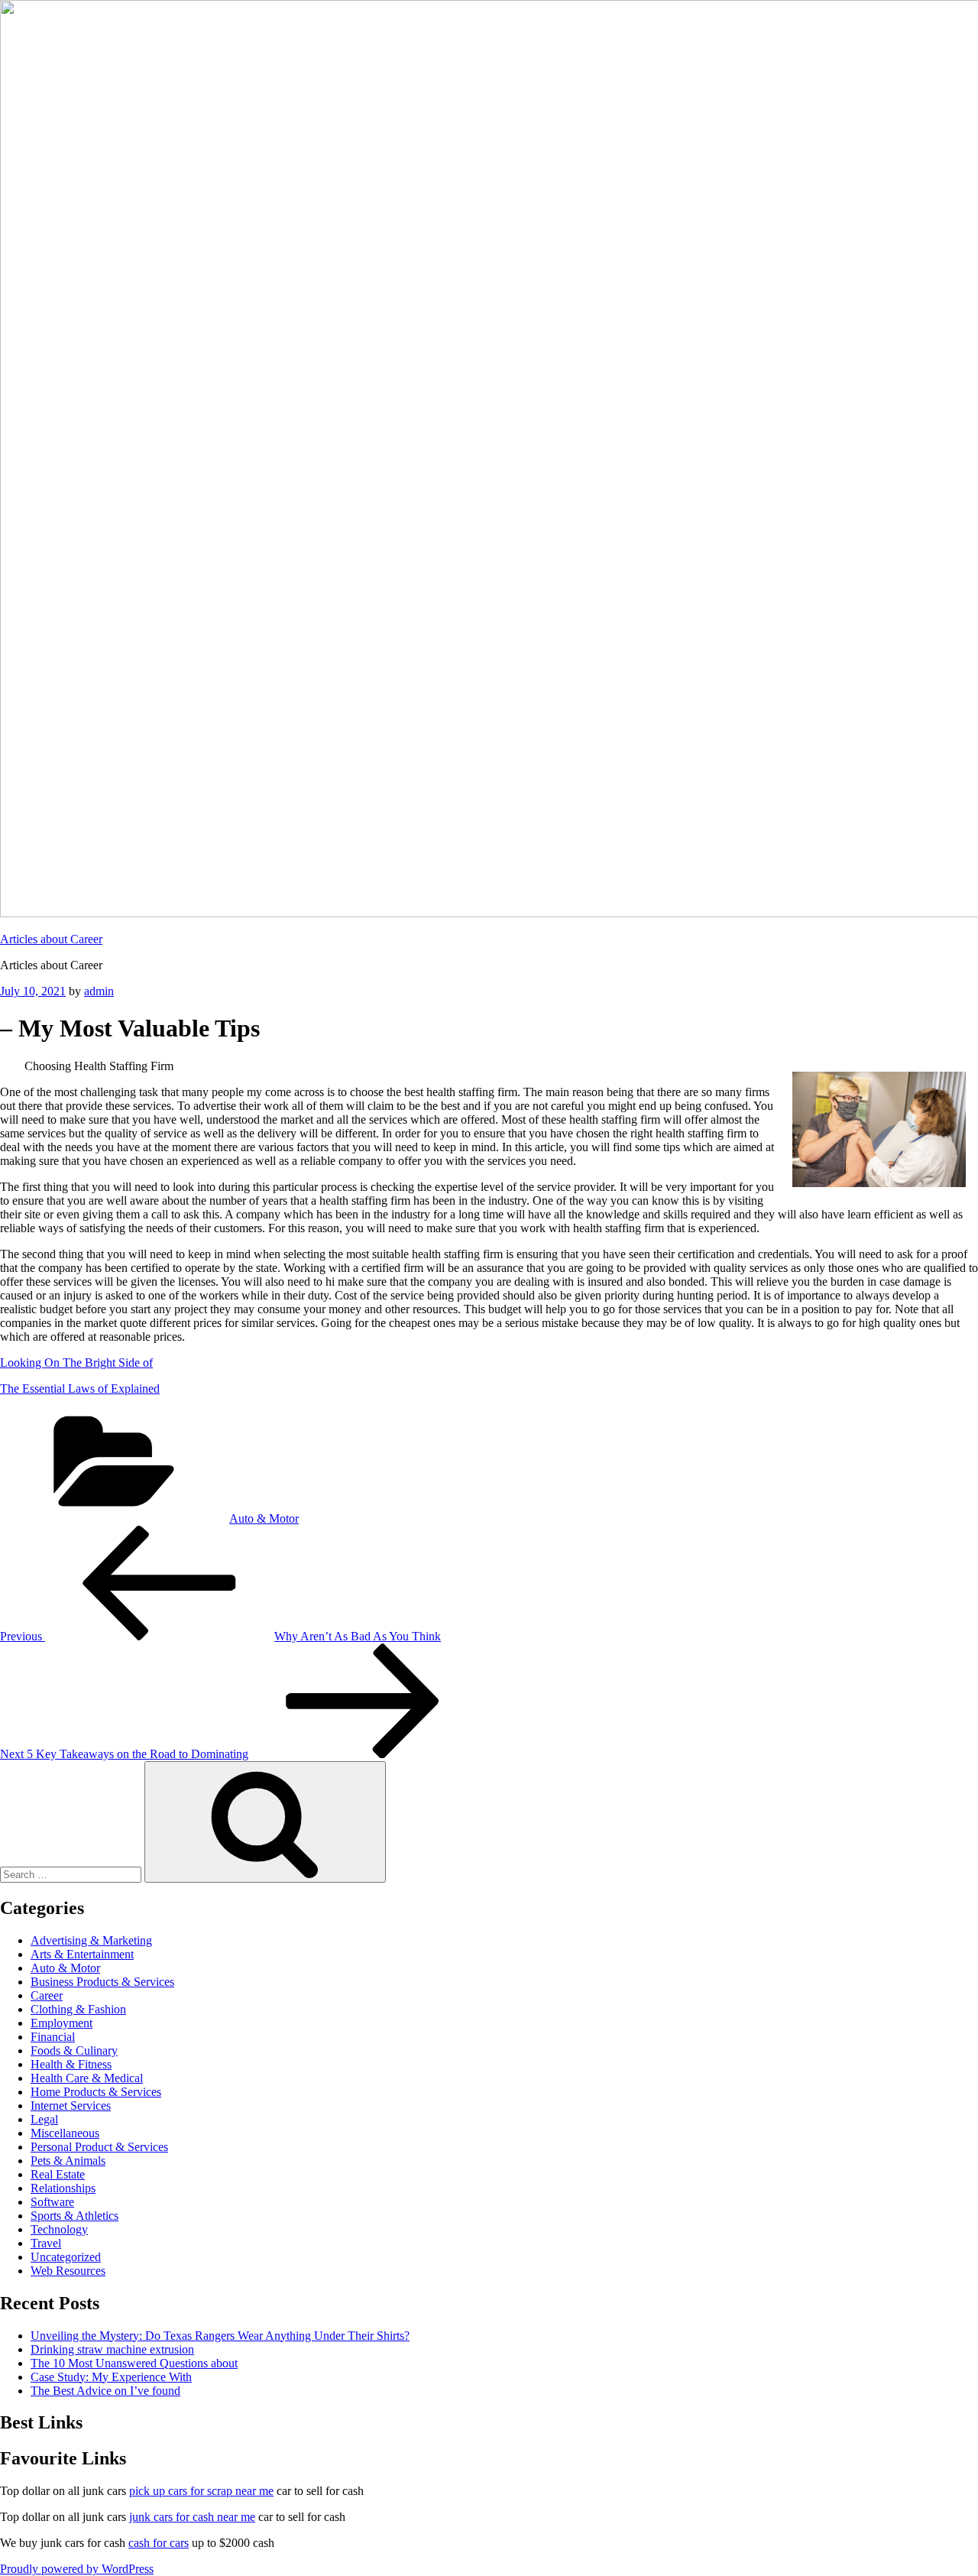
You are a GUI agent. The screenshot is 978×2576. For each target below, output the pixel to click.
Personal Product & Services (99, 2147)
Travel (46, 2243)
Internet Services (71, 2106)
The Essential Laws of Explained (80, 1389)
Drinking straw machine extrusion (112, 2349)
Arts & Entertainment (82, 1954)
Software (52, 2202)
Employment (62, 2023)
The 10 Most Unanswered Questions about (134, 2363)
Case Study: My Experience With (111, 2377)
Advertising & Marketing (91, 1940)
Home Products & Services (96, 2092)
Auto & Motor (264, 1518)
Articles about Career (51, 939)
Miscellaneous (65, 2133)
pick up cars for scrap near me (201, 2491)
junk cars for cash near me (192, 2517)
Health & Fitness (71, 2064)
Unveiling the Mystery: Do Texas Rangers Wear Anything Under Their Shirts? (220, 2336)
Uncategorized (66, 2257)
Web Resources (68, 2271)
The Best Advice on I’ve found (105, 2391)
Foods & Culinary (74, 2050)
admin (99, 991)
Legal (44, 2119)
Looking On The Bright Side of (76, 1363)
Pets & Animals (68, 2161)
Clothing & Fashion (78, 2009)
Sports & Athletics (74, 2216)
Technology (59, 2229)
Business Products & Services (102, 1982)
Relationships (63, 2188)
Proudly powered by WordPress (77, 2569)
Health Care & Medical (87, 2078)
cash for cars (159, 2543)
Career (47, 1995)
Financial (53, 2037)
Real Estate (58, 2174)
